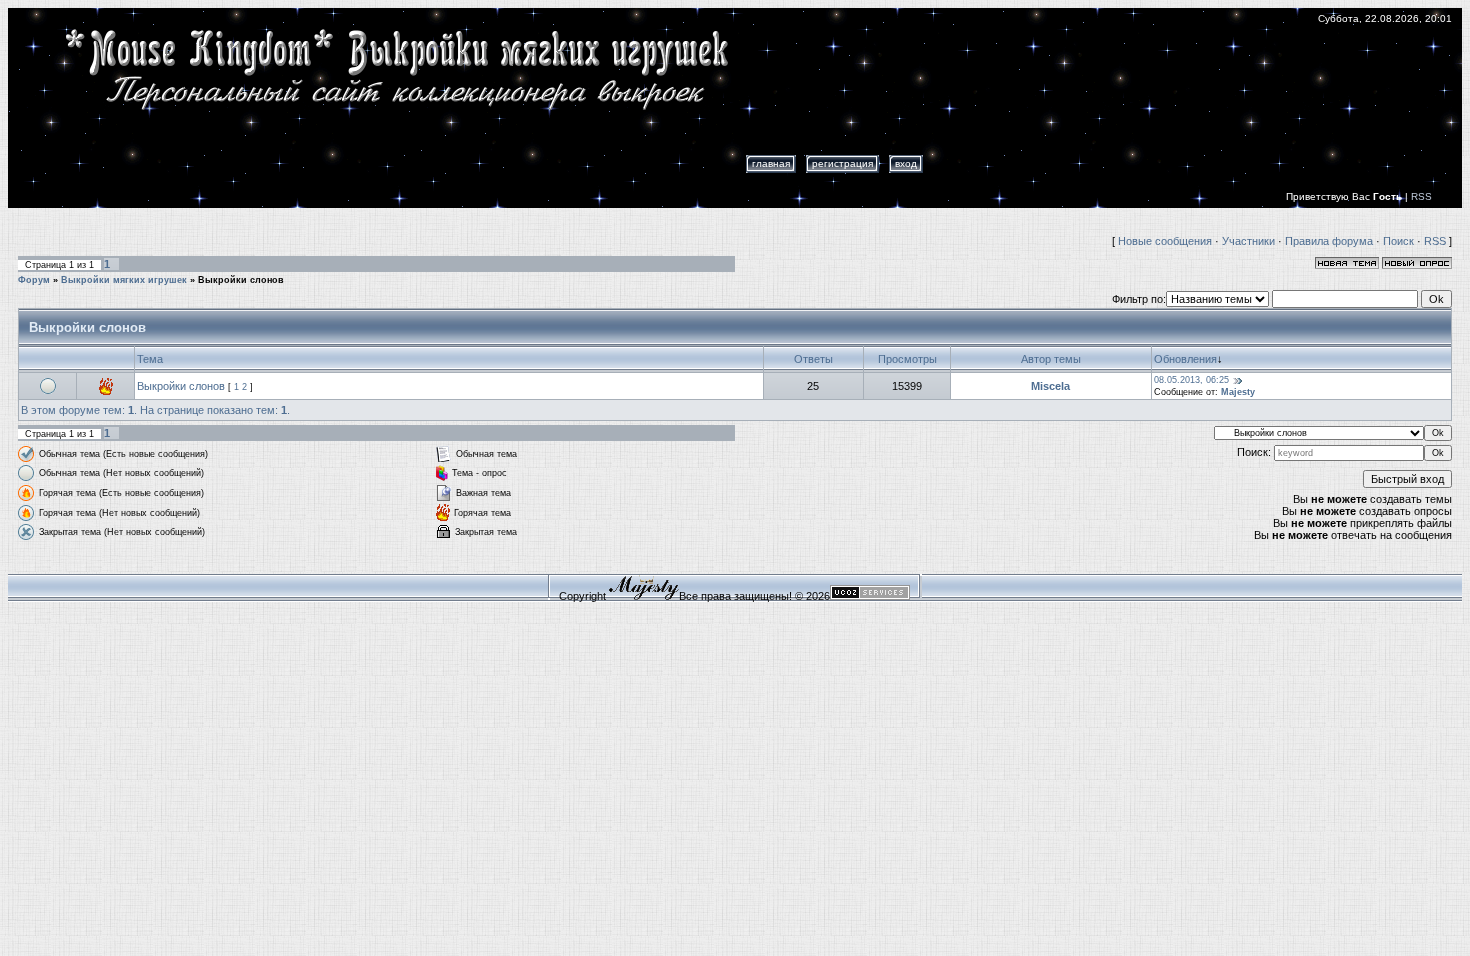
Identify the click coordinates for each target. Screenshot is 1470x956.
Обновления (1185, 359)
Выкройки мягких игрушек (124, 280)
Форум (34, 280)
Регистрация (842, 163)
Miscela (1050, 386)
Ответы (813, 359)
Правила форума (1329, 241)
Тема (150, 359)
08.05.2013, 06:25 (1191, 380)
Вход (906, 163)
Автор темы (1051, 359)
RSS (1421, 196)
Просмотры (907, 359)
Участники (1248, 241)
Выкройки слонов (241, 280)
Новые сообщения (1165, 241)
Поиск (1398, 241)
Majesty (1238, 392)
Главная (771, 163)
